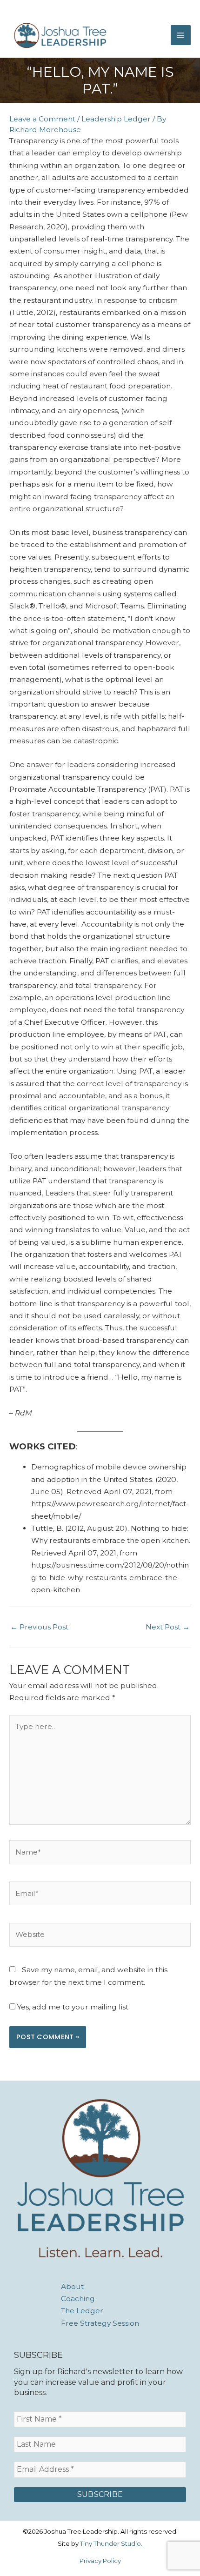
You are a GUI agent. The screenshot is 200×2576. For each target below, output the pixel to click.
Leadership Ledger (116, 119)
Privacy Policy (100, 2561)
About (72, 2286)
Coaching (78, 2299)
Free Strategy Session (100, 2323)
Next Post (168, 1627)
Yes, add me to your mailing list (72, 2007)
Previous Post (39, 1627)
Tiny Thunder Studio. (111, 2543)
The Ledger (82, 2311)
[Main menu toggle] (181, 35)
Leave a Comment (42, 119)
